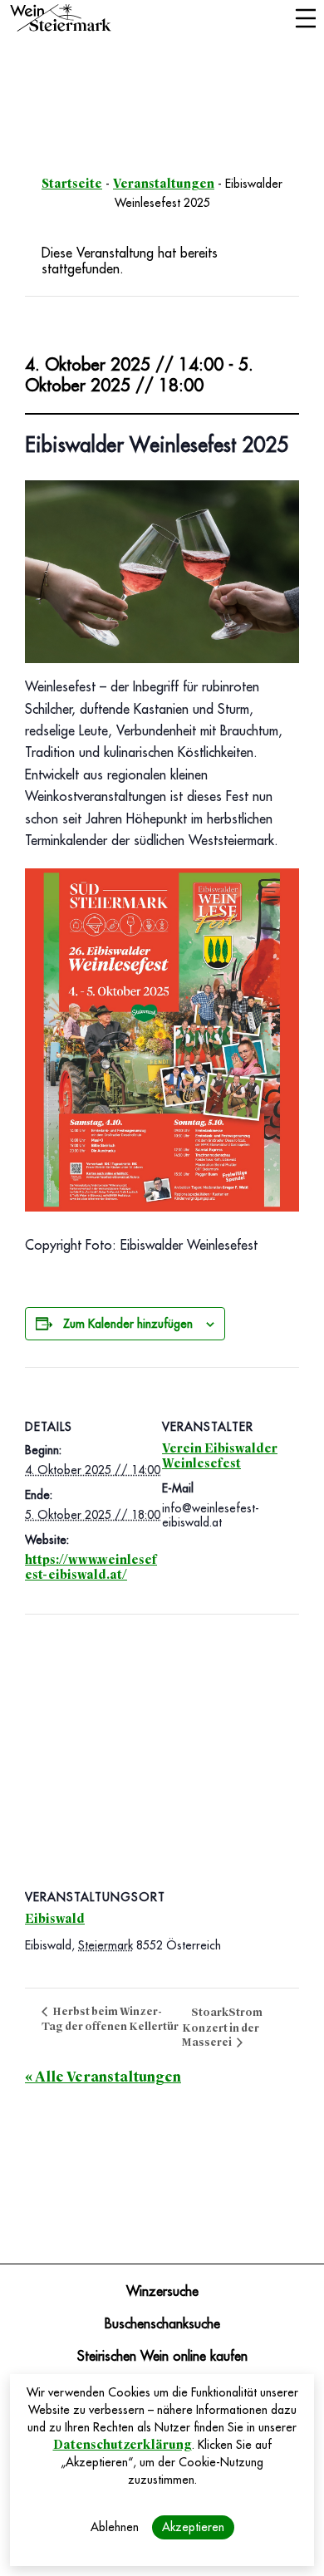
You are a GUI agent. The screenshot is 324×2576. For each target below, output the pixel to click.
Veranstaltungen (164, 184)
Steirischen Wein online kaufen (162, 2357)
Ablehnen (115, 2527)
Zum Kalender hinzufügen (128, 1324)
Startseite (72, 184)
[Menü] (305, 20)
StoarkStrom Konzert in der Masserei (222, 2027)
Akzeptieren (193, 2527)
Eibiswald (55, 1919)
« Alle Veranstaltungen (103, 2077)
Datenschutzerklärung (123, 2445)
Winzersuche (162, 2292)
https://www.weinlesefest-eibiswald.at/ (91, 1567)
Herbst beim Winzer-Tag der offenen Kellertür (110, 2019)
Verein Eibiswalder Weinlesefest (220, 1456)
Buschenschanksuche (162, 2324)
